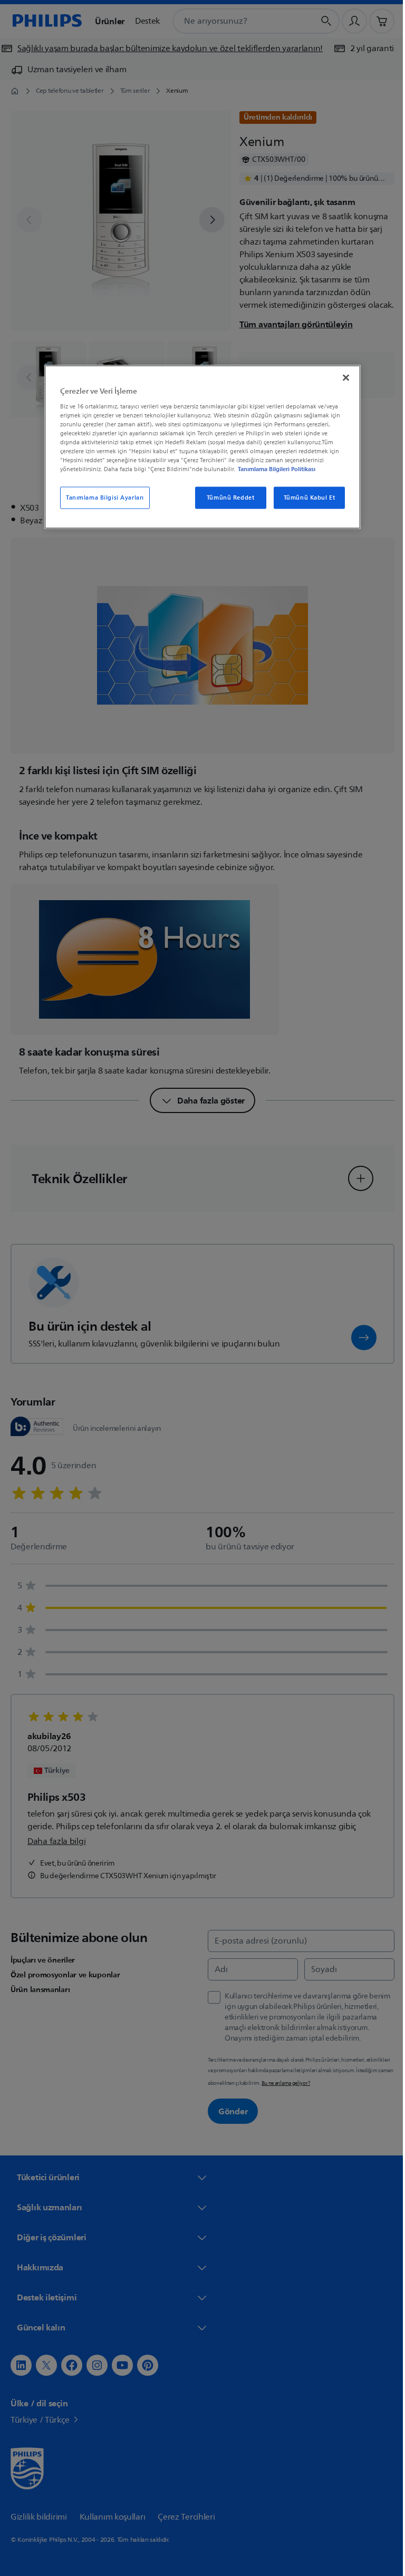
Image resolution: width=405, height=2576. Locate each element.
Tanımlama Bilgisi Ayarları (101, 498)
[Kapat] (342, 378)
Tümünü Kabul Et (305, 498)
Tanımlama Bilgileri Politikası (273, 469)
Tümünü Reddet (226, 498)
